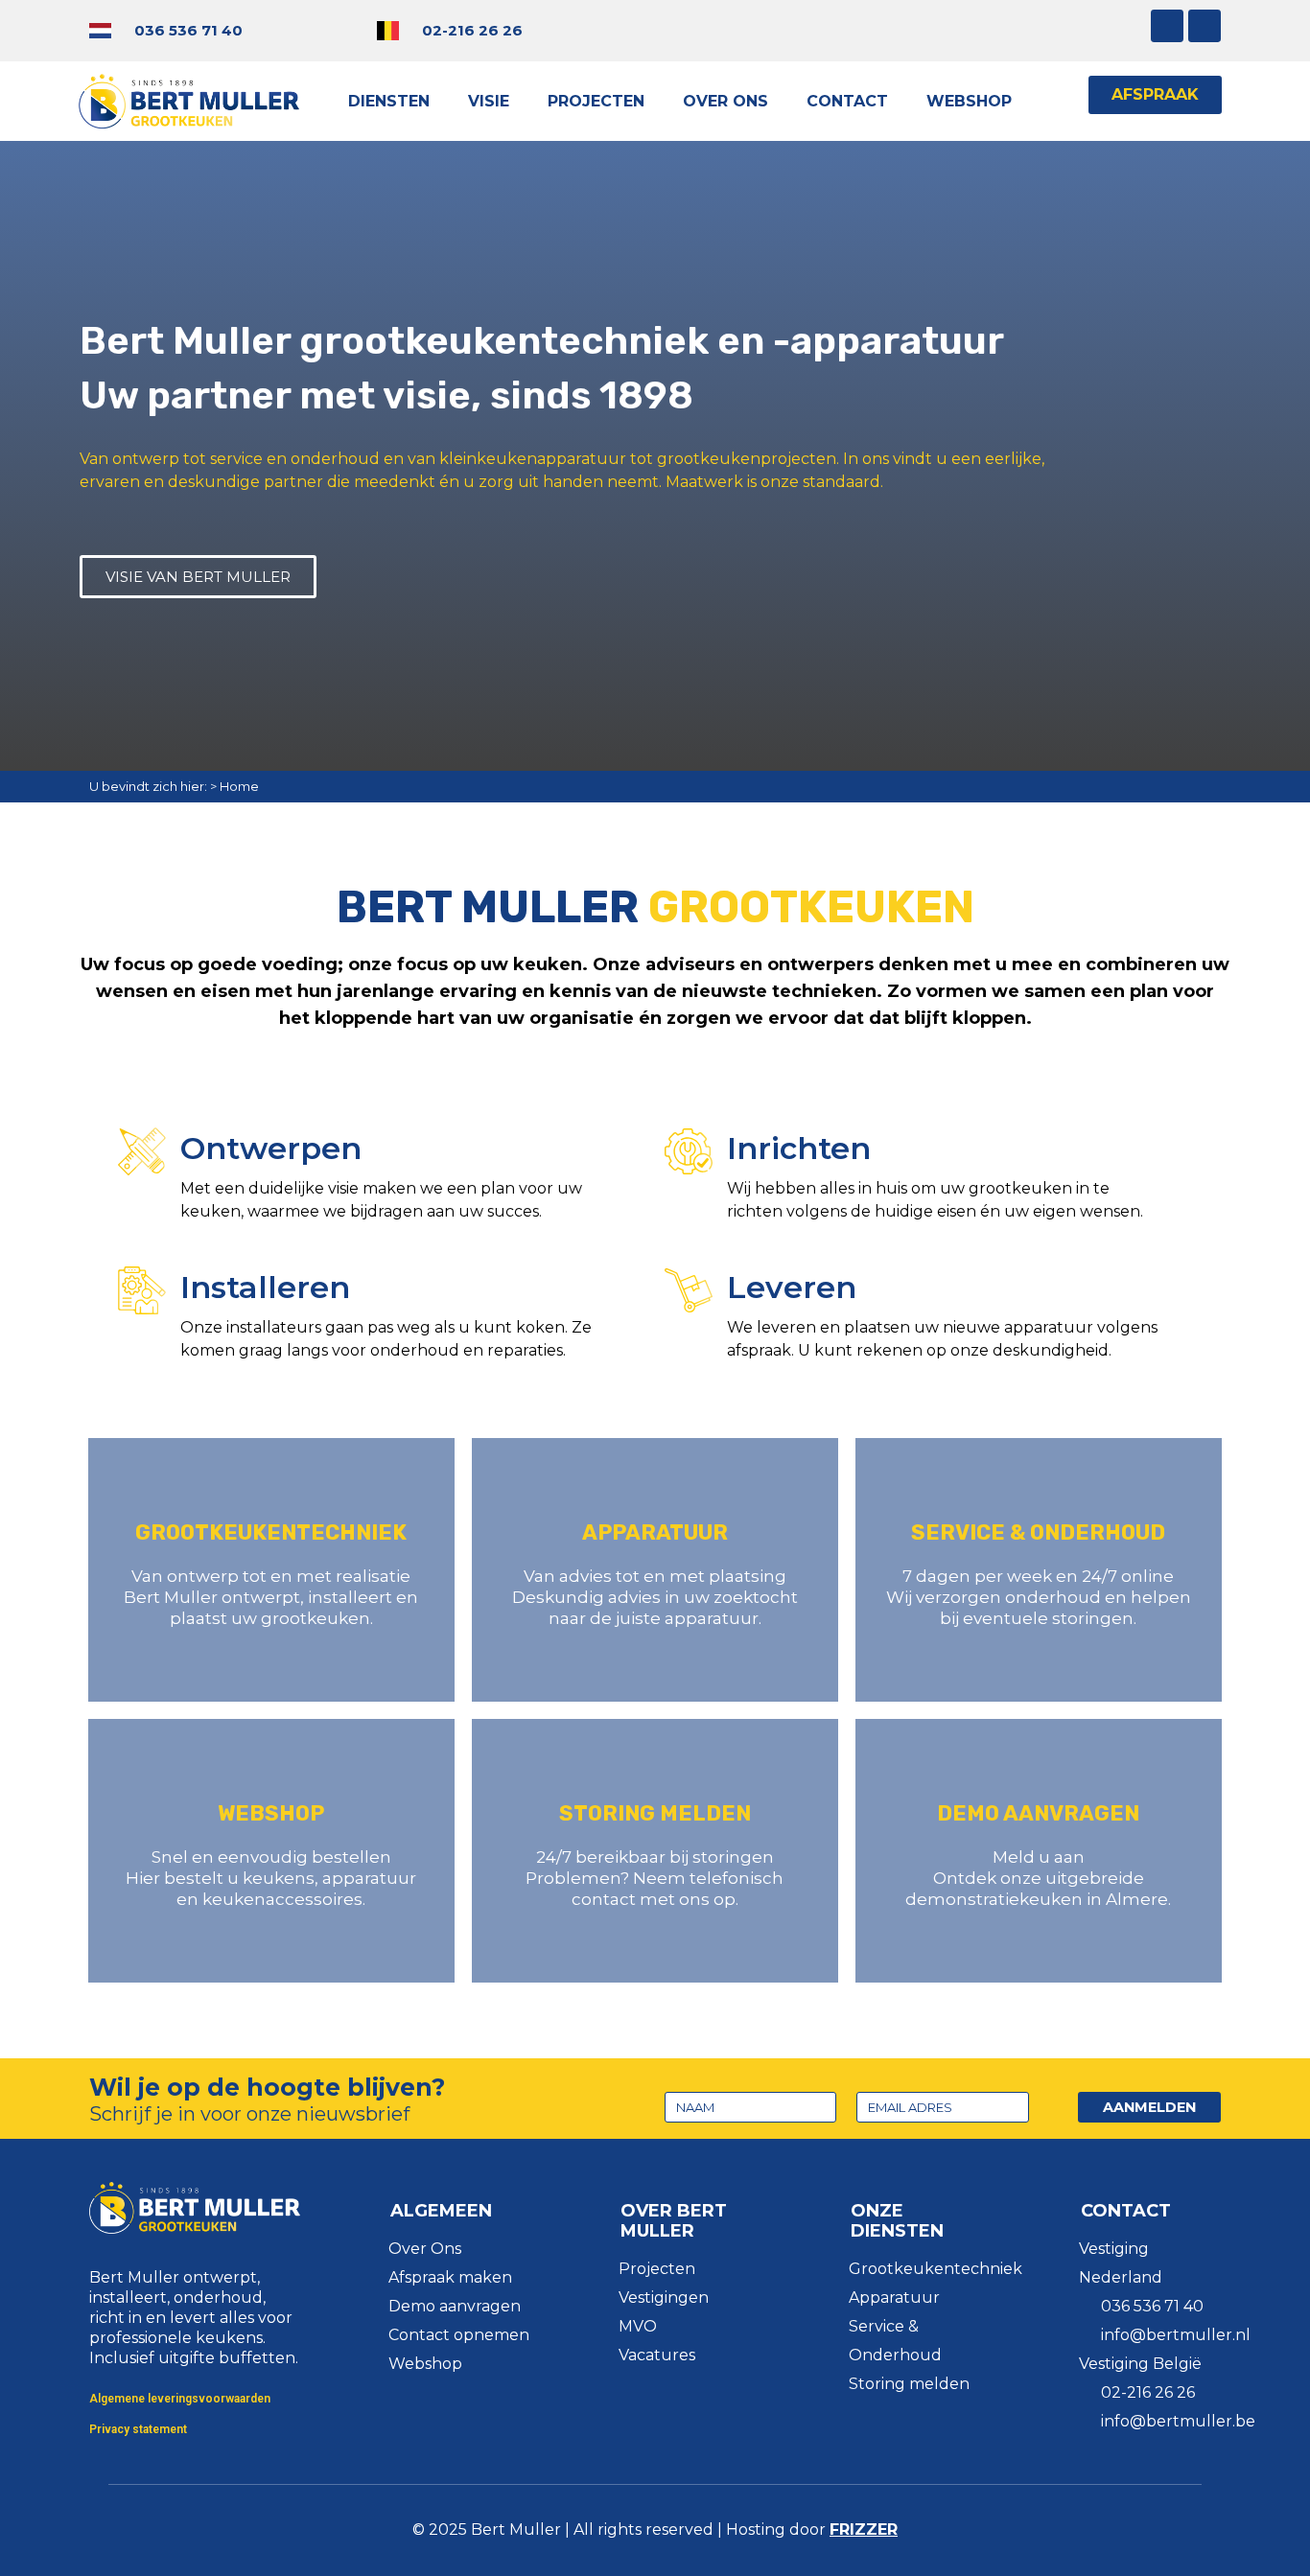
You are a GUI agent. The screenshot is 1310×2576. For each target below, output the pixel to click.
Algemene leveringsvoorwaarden (180, 2399)
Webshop (969, 101)
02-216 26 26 (472, 30)
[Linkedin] (1205, 26)
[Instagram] (1167, 26)
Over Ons (725, 101)
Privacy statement (138, 2429)
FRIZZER (864, 2530)
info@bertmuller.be (1178, 2421)
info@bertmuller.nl (1176, 2335)
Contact (847, 101)
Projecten (596, 101)
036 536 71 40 (188, 30)
